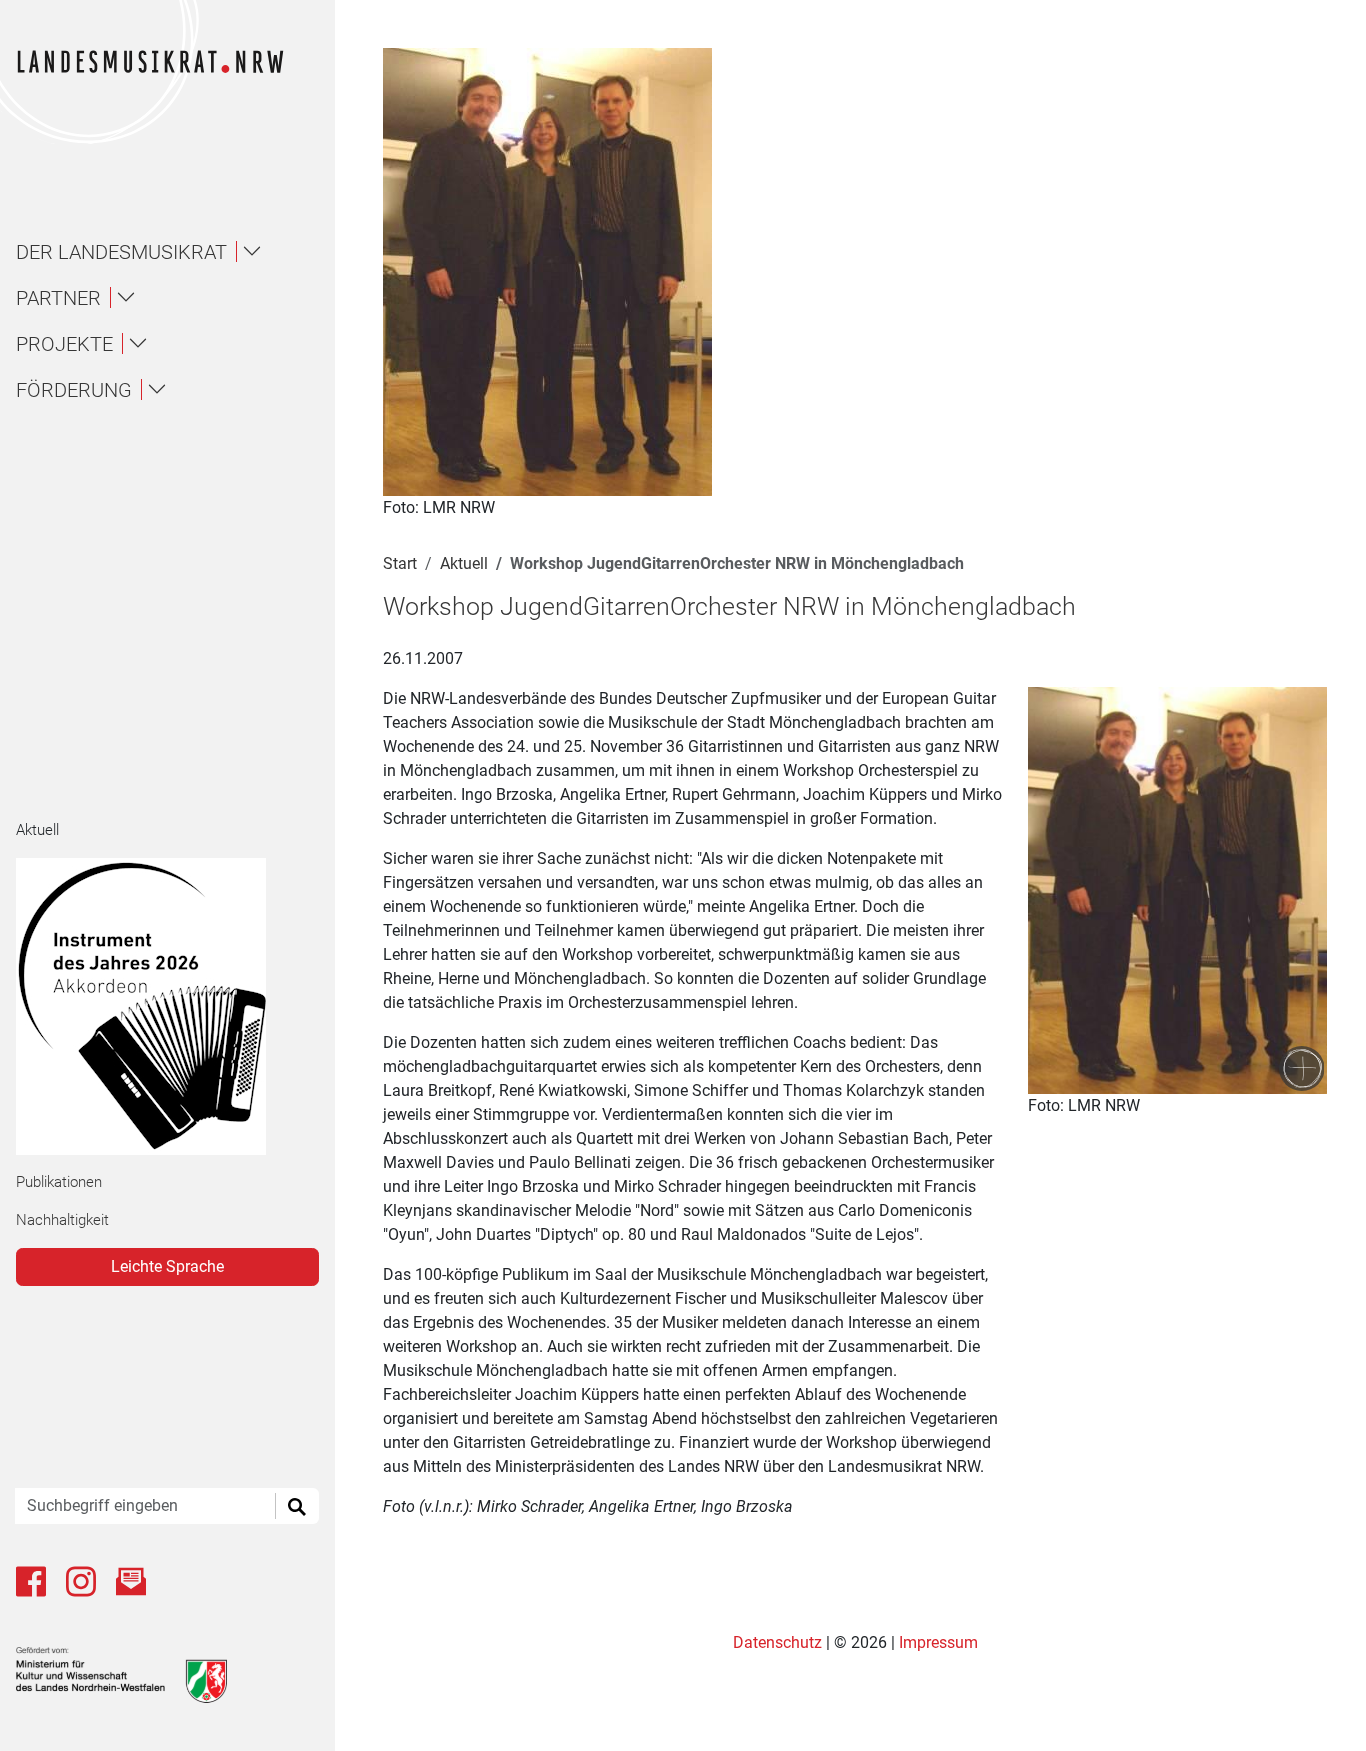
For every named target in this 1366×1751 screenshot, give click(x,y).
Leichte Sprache (167, 1266)
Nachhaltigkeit (62, 1220)
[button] (176, 252)
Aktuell (37, 830)
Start (400, 563)
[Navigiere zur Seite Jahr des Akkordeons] (159, 1006)
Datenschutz (779, 1642)
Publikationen (59, 1182)
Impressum (938, 1642)
